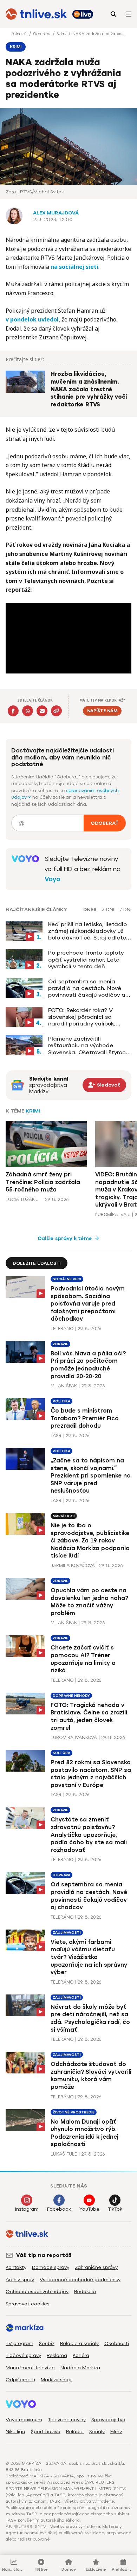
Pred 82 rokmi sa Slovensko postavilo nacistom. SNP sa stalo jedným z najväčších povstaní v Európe (91, 1774)
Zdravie (60, 1344)
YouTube (89, 2209)
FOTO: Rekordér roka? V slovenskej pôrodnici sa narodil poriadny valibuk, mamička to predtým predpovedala (82, 1017)
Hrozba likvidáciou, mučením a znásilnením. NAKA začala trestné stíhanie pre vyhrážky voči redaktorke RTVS (89, 389)
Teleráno (62, 1329)
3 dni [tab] (108, 910)
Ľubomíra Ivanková (113, 1214)
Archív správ (20, 2280)
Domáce (42, 34)
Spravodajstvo (108, 2420)
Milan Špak (64, 1386)
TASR (56, 1436)
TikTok (115, 2209)
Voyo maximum (24, 2420)
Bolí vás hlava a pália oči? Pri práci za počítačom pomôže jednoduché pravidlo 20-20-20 (88, 1365)
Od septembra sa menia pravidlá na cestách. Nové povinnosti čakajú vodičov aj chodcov (87, 988)
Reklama (57, 2355)
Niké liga (15, 2432)
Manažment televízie (30, 2368)
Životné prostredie (74, 2112)
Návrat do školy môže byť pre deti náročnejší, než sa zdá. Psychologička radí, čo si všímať (90, 2018)
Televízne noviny (67, 2420)
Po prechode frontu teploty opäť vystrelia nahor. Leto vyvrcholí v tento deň (86, 959)
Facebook (59, 2209)
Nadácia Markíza (80, 2368)
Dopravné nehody (71, 1696)
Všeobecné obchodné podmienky (80, 2280)
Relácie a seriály (79, 2343)
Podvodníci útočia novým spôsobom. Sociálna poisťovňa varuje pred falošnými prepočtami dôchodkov (88, 1304)
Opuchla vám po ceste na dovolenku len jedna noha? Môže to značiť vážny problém (89, 1602)
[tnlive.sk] (36, 14)
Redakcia (85, 2292)
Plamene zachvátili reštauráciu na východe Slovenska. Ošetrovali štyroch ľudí (89, 1045)
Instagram (27, 2209)
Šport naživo (46, 2432)
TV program (19, 2343)
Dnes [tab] (90, 910)
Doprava (61, 1875)
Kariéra (81, 2355)
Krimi (62, 34)
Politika (61, 1401)
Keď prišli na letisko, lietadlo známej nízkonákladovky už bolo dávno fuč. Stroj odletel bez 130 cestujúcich (88, 931)
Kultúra (61, 1753)
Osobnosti (117, 2343)
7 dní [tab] (125, 910)
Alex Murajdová (56, 213)
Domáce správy (51, 2267)
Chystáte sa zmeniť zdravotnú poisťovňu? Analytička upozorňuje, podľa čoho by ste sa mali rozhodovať (89, 1835)
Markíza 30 (64, 1516)
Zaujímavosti (67, 1933)
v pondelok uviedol (32, 319)
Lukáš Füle (64, 2154)
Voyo (53, 879)
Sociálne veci (67, 1279)
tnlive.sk (20, 34)
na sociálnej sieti (74, 267)
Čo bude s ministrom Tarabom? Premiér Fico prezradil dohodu (85, 1418)
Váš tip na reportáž (44, 2255)
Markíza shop (56, 2380)
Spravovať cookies (28, 2304)
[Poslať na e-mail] (42, 711)
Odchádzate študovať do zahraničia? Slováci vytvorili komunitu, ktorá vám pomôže (91, 2076)
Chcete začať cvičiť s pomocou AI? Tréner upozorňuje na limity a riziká (83, 1659)
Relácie (75, 2432)
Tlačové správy (23, 2355)
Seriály (97, 2432)
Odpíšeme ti (20, 2380)
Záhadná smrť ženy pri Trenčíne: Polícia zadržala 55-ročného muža (43, 1182)
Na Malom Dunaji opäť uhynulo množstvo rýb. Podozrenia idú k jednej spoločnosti (84, 2133)
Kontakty (16, 2267)
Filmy (116, 2432)
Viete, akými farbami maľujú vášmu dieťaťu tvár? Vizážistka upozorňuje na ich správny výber (89, 1957)
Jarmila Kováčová (73, 1565)
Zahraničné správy (96, 2267)
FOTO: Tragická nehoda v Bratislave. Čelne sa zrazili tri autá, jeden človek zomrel (89, 1717)
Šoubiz (47, 2343)
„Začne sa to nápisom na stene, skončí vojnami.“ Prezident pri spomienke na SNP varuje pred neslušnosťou (91, 1476)
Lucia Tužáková (23, 1199)
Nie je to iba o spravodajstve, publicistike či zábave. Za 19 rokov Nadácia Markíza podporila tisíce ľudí (90, 1541)
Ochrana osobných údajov (37, 2292)
